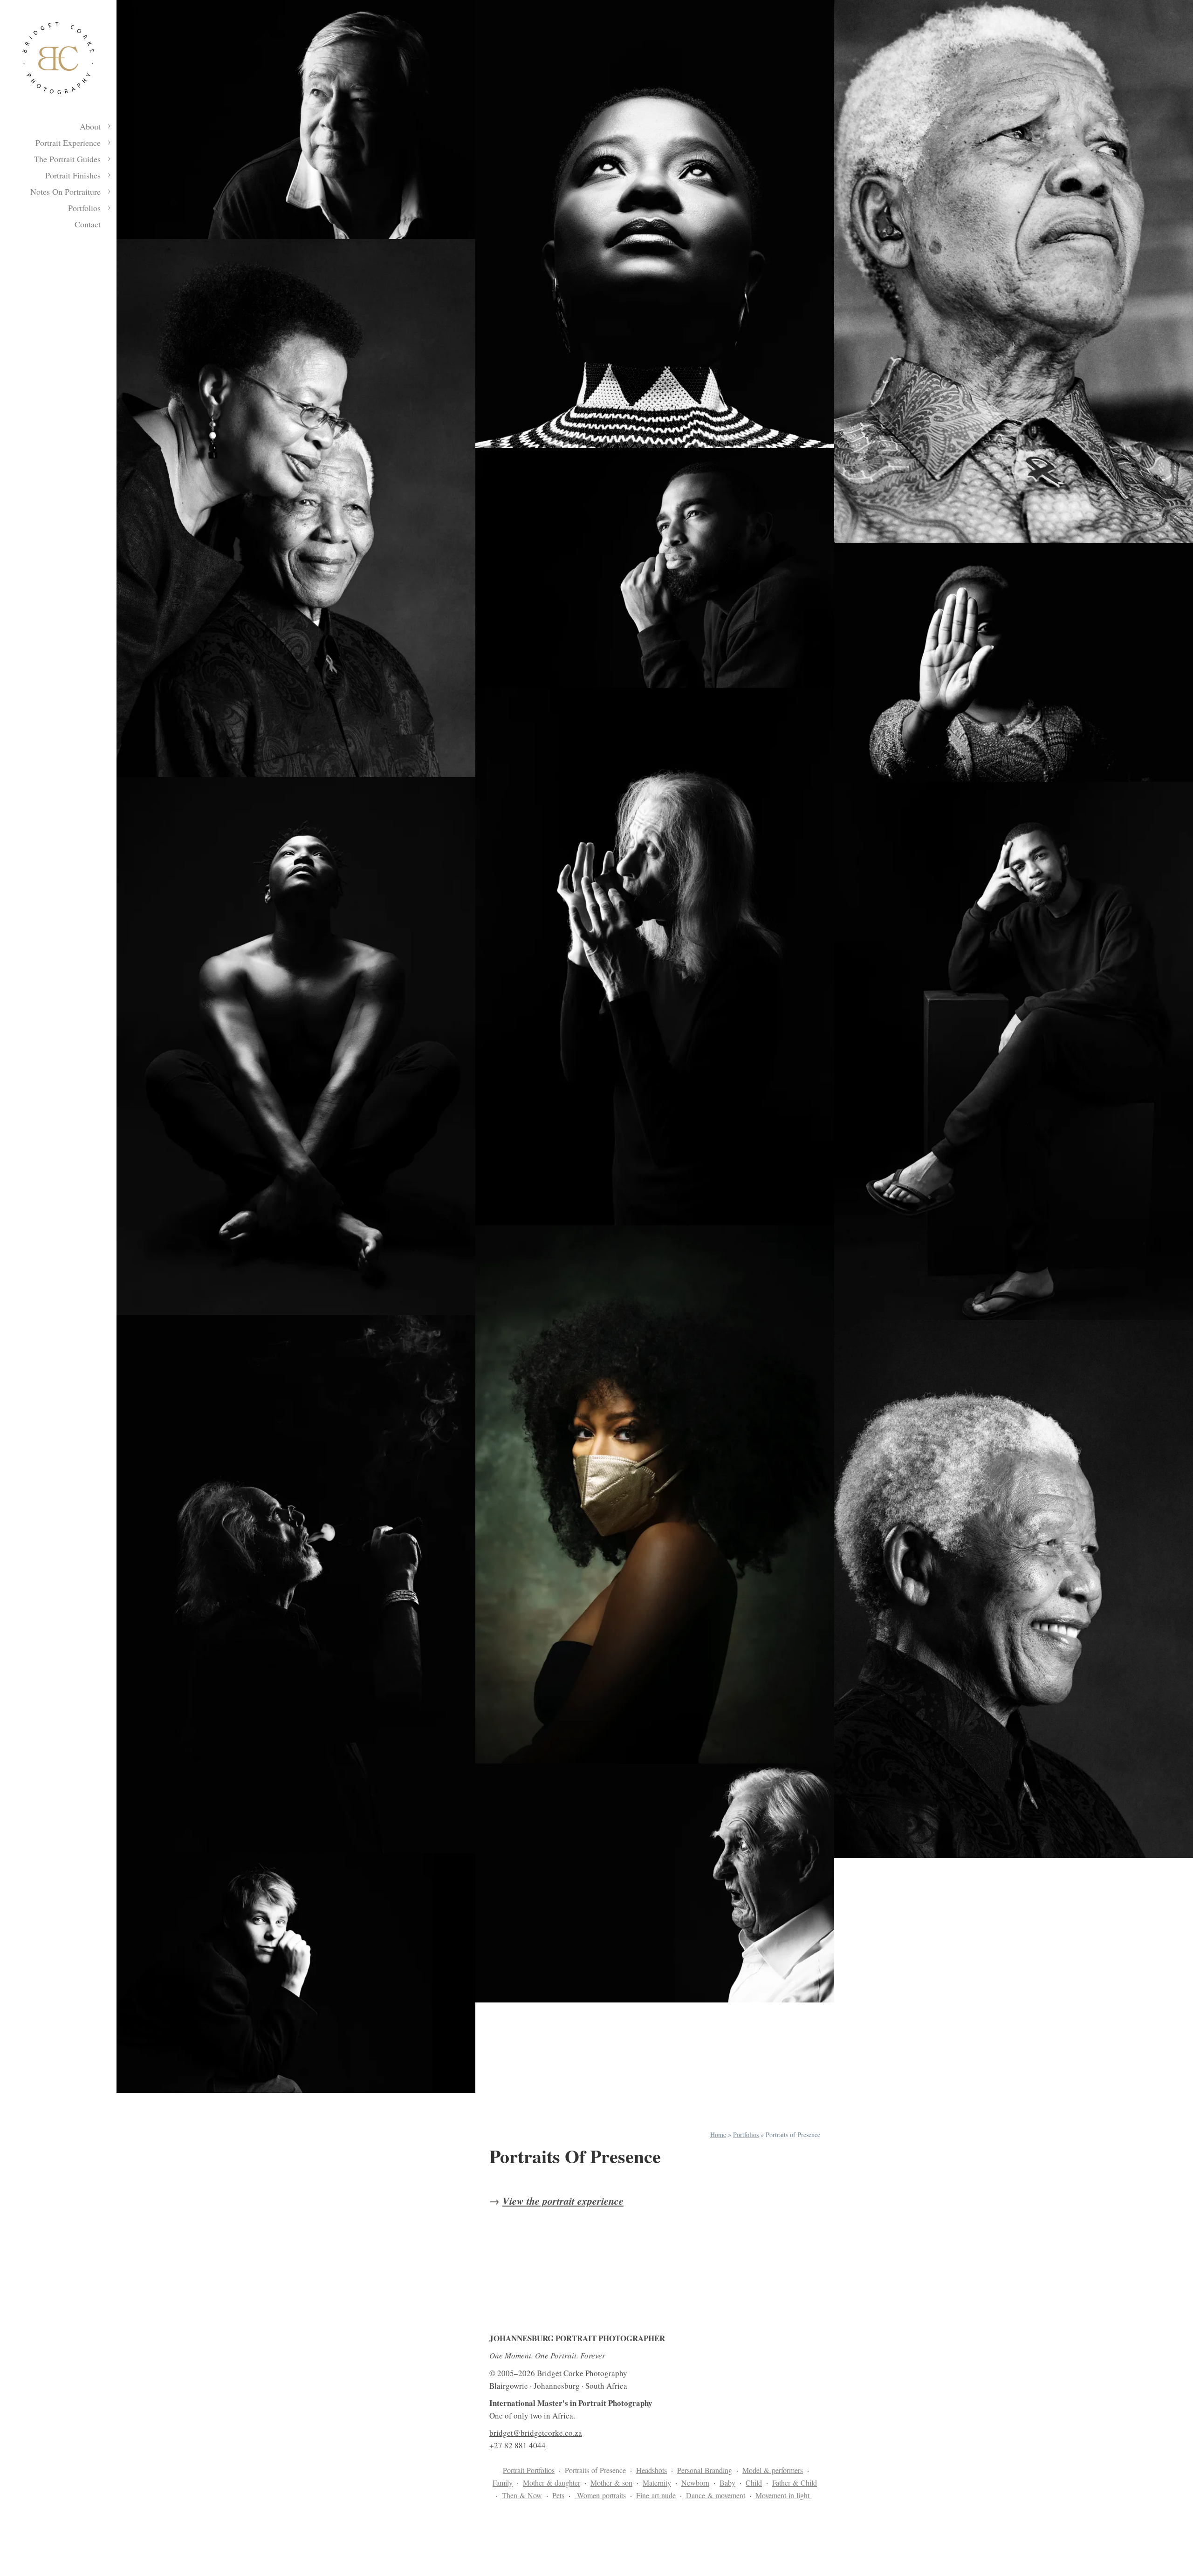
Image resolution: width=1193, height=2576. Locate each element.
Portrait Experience (68, 143)
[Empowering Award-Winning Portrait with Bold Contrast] (655, 224)
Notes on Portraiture (65, 191)
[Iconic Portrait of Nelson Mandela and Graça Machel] (296, 508)
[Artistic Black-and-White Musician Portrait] (655, 957)
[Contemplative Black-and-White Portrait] (655, 568)
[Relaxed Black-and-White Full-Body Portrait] (1014, 1051)
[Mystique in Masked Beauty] (655, 1494)
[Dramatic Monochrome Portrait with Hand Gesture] (1014, 663)
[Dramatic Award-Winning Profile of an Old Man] (655, 1883)
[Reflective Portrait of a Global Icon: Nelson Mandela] (1014, 272)
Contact (88, 224)
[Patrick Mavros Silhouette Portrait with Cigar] (296, 1584)
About (90, 126)
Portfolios (84, 208)
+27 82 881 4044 (518, 2445)
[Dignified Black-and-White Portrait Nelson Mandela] (1014, 1589)
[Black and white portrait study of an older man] (296, 120)
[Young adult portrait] (296, 1973)
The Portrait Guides (67, 159)
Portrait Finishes (73, 175)
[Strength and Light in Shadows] (296, 1046)
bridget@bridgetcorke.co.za (536, 2433)
